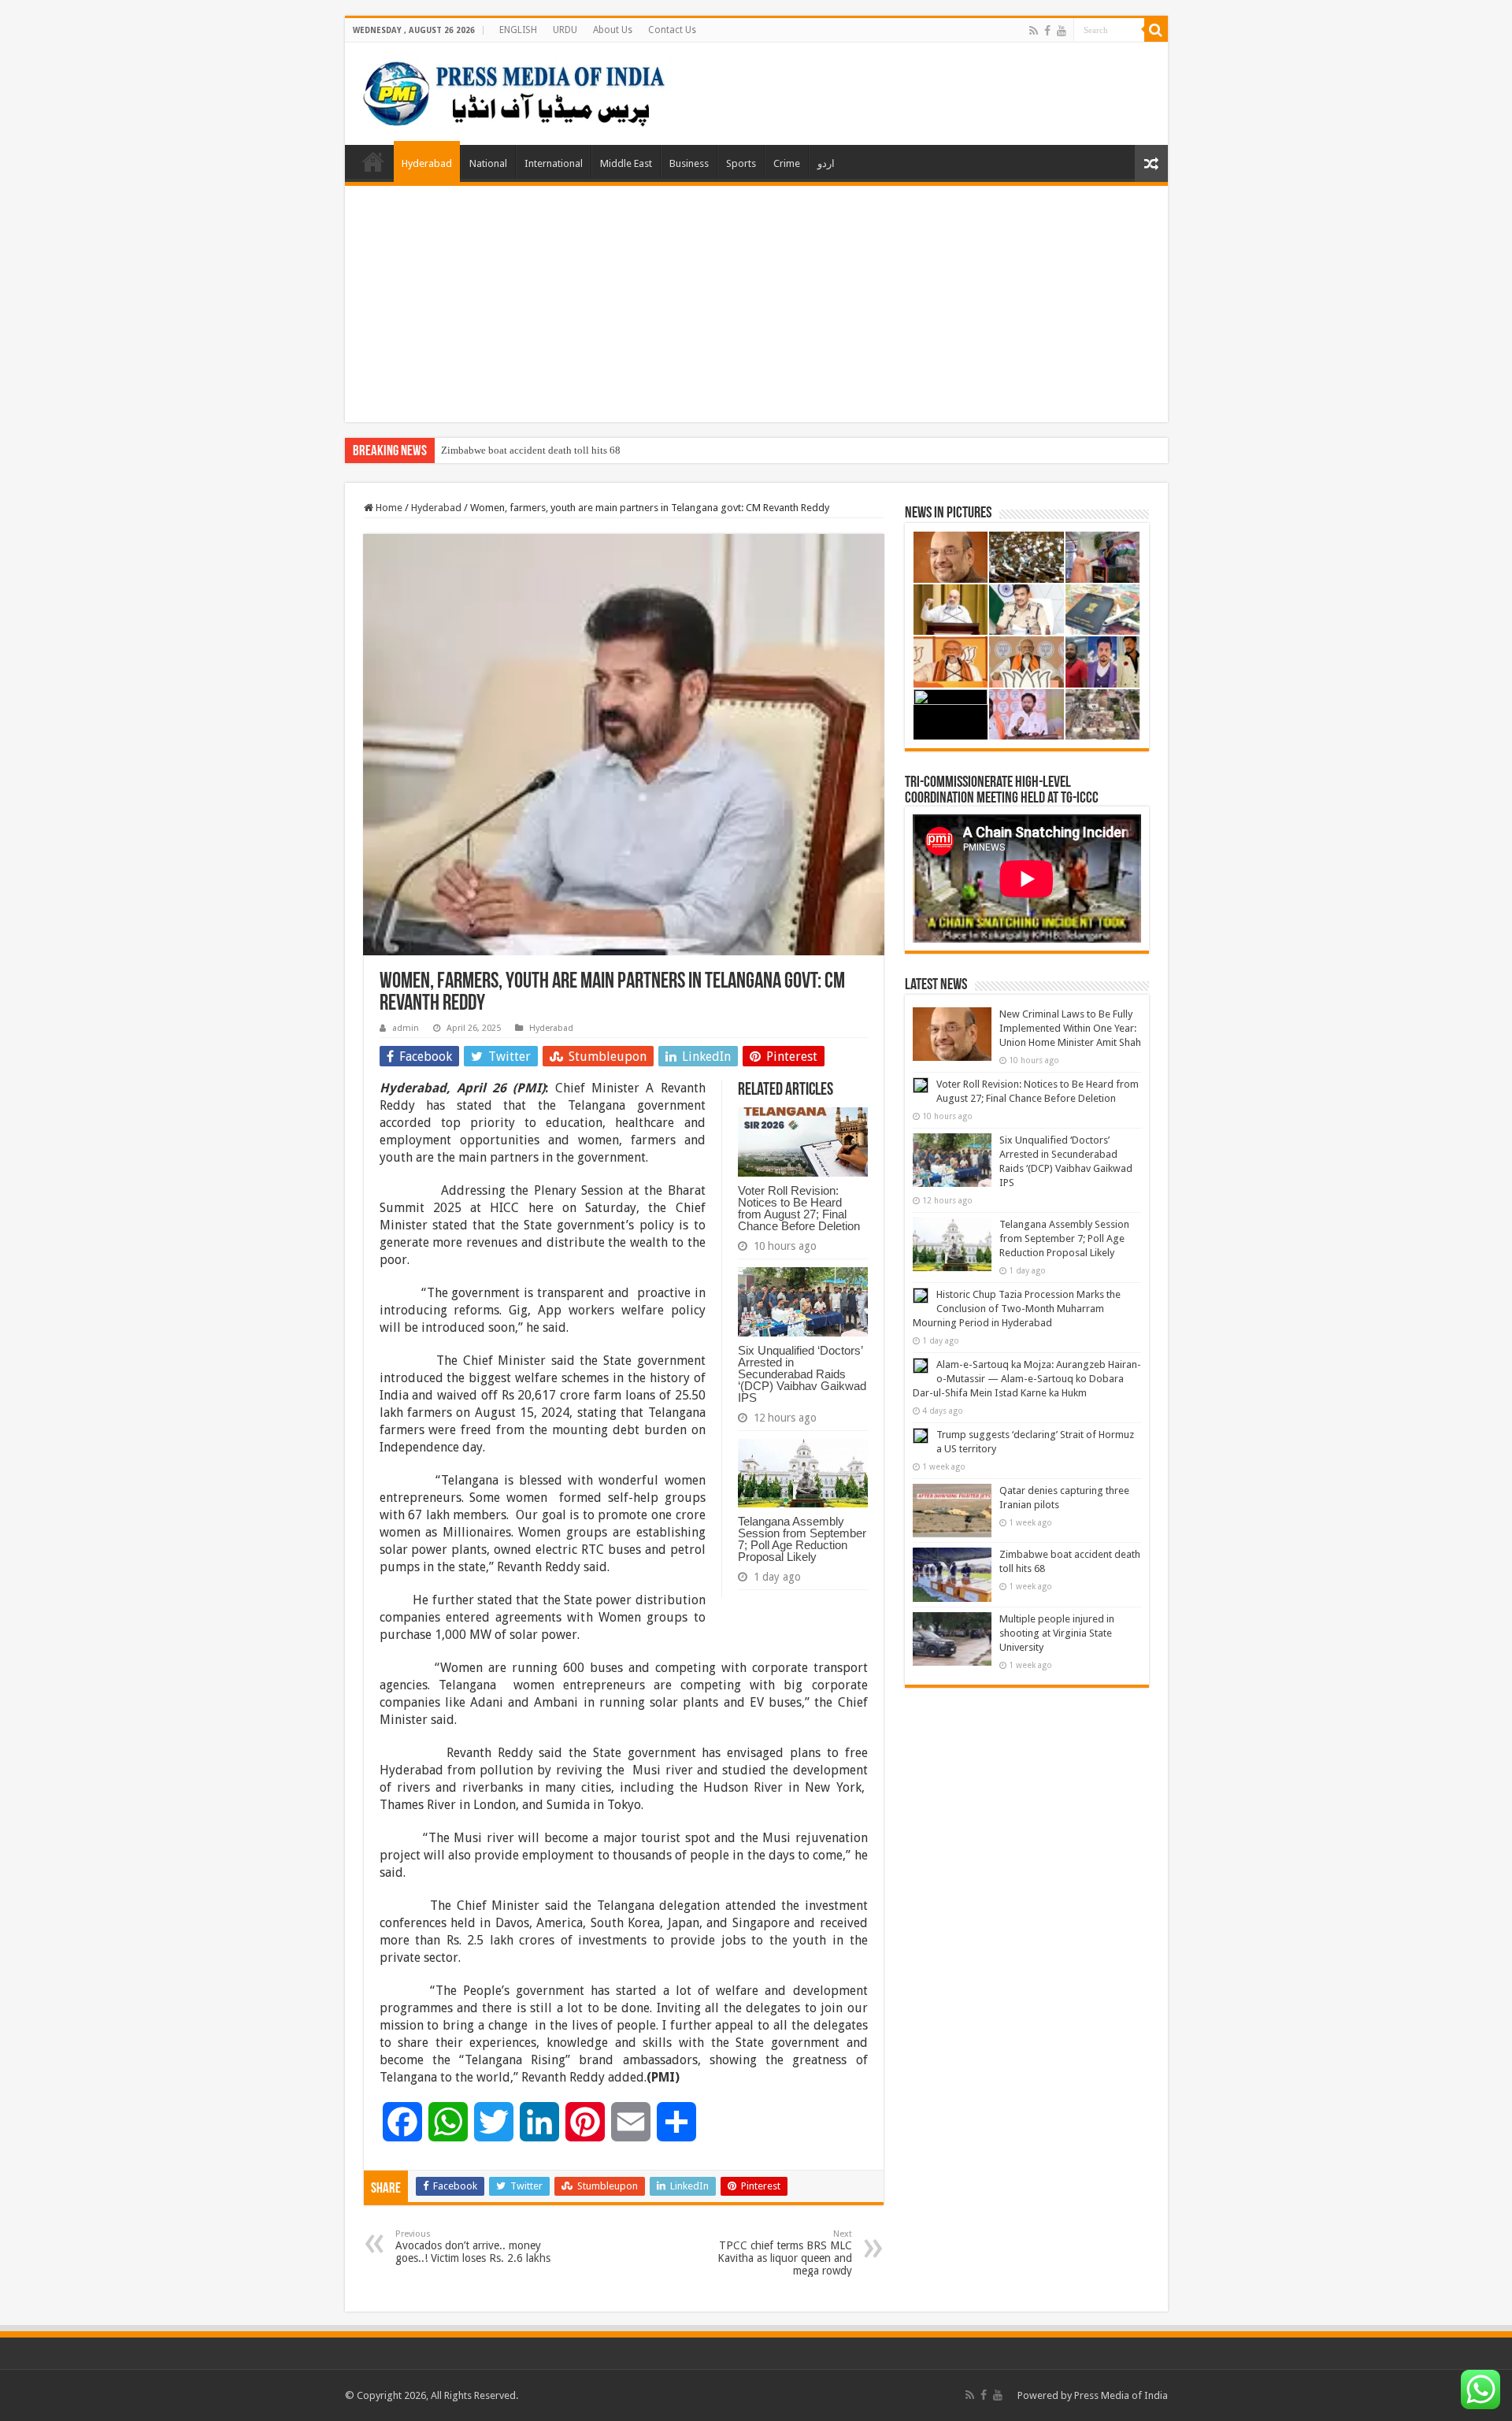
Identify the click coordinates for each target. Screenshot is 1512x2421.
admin (406, 1028)
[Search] (1156, 30)
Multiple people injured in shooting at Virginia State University (1057, 1633)
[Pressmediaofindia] (514, 91)
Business (689, 163)
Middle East (626, 163)
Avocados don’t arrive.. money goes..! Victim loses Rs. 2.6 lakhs (473, 2247)
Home (373, 161)
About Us (613, 30)
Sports (741, 163)
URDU (565, 30)
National (488, 163)
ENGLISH (518, 30)
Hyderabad (427, 163)
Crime (787, 163)
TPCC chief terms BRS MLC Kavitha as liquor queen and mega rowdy (785, 2253)
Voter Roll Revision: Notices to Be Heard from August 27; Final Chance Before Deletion (799, 1208)
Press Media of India (1121, 2395)
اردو (826, 163)
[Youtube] (1062, 31)
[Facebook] (1047, 31)
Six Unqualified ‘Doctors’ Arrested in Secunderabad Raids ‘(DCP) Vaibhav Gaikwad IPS (802, 1374)
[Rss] (1034, 31)
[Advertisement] (756, 304)
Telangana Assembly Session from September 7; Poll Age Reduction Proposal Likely (802, 1539)
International (554, 163)
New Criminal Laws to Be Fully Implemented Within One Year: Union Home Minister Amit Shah (1070, 1028)
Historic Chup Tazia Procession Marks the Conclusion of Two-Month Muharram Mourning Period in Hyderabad (1017, 1309)
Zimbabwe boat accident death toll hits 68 (531, 450)
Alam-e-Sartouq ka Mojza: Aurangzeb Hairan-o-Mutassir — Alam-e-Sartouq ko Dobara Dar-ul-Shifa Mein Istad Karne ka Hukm (1027, 1379)
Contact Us (672, 30)
